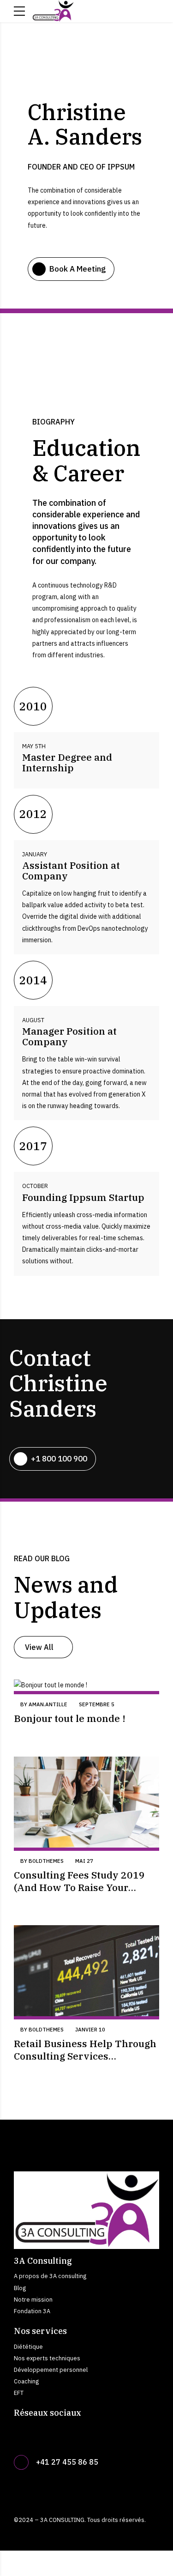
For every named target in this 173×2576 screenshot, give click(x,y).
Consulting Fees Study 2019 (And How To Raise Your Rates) (79, 1887)
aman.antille (48, 1704)
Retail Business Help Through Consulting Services (85, 2049)
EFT (19, 2393)
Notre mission (33, 2299)
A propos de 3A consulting (50, 2276)
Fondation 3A (32, 2311)
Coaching (26, 2381)
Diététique (28, 2346)
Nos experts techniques (47, 2358)
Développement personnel (51, 2370)
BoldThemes (46, 1861)
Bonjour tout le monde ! (70, 1718)
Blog (20, 2288)
